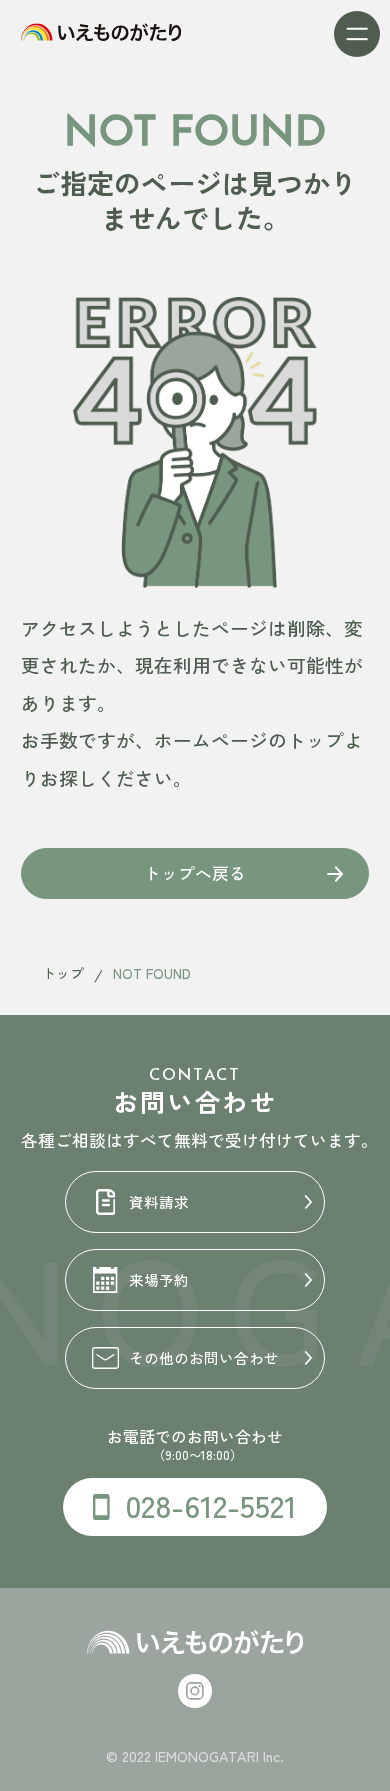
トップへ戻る (195, 873)
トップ (63, 973)
